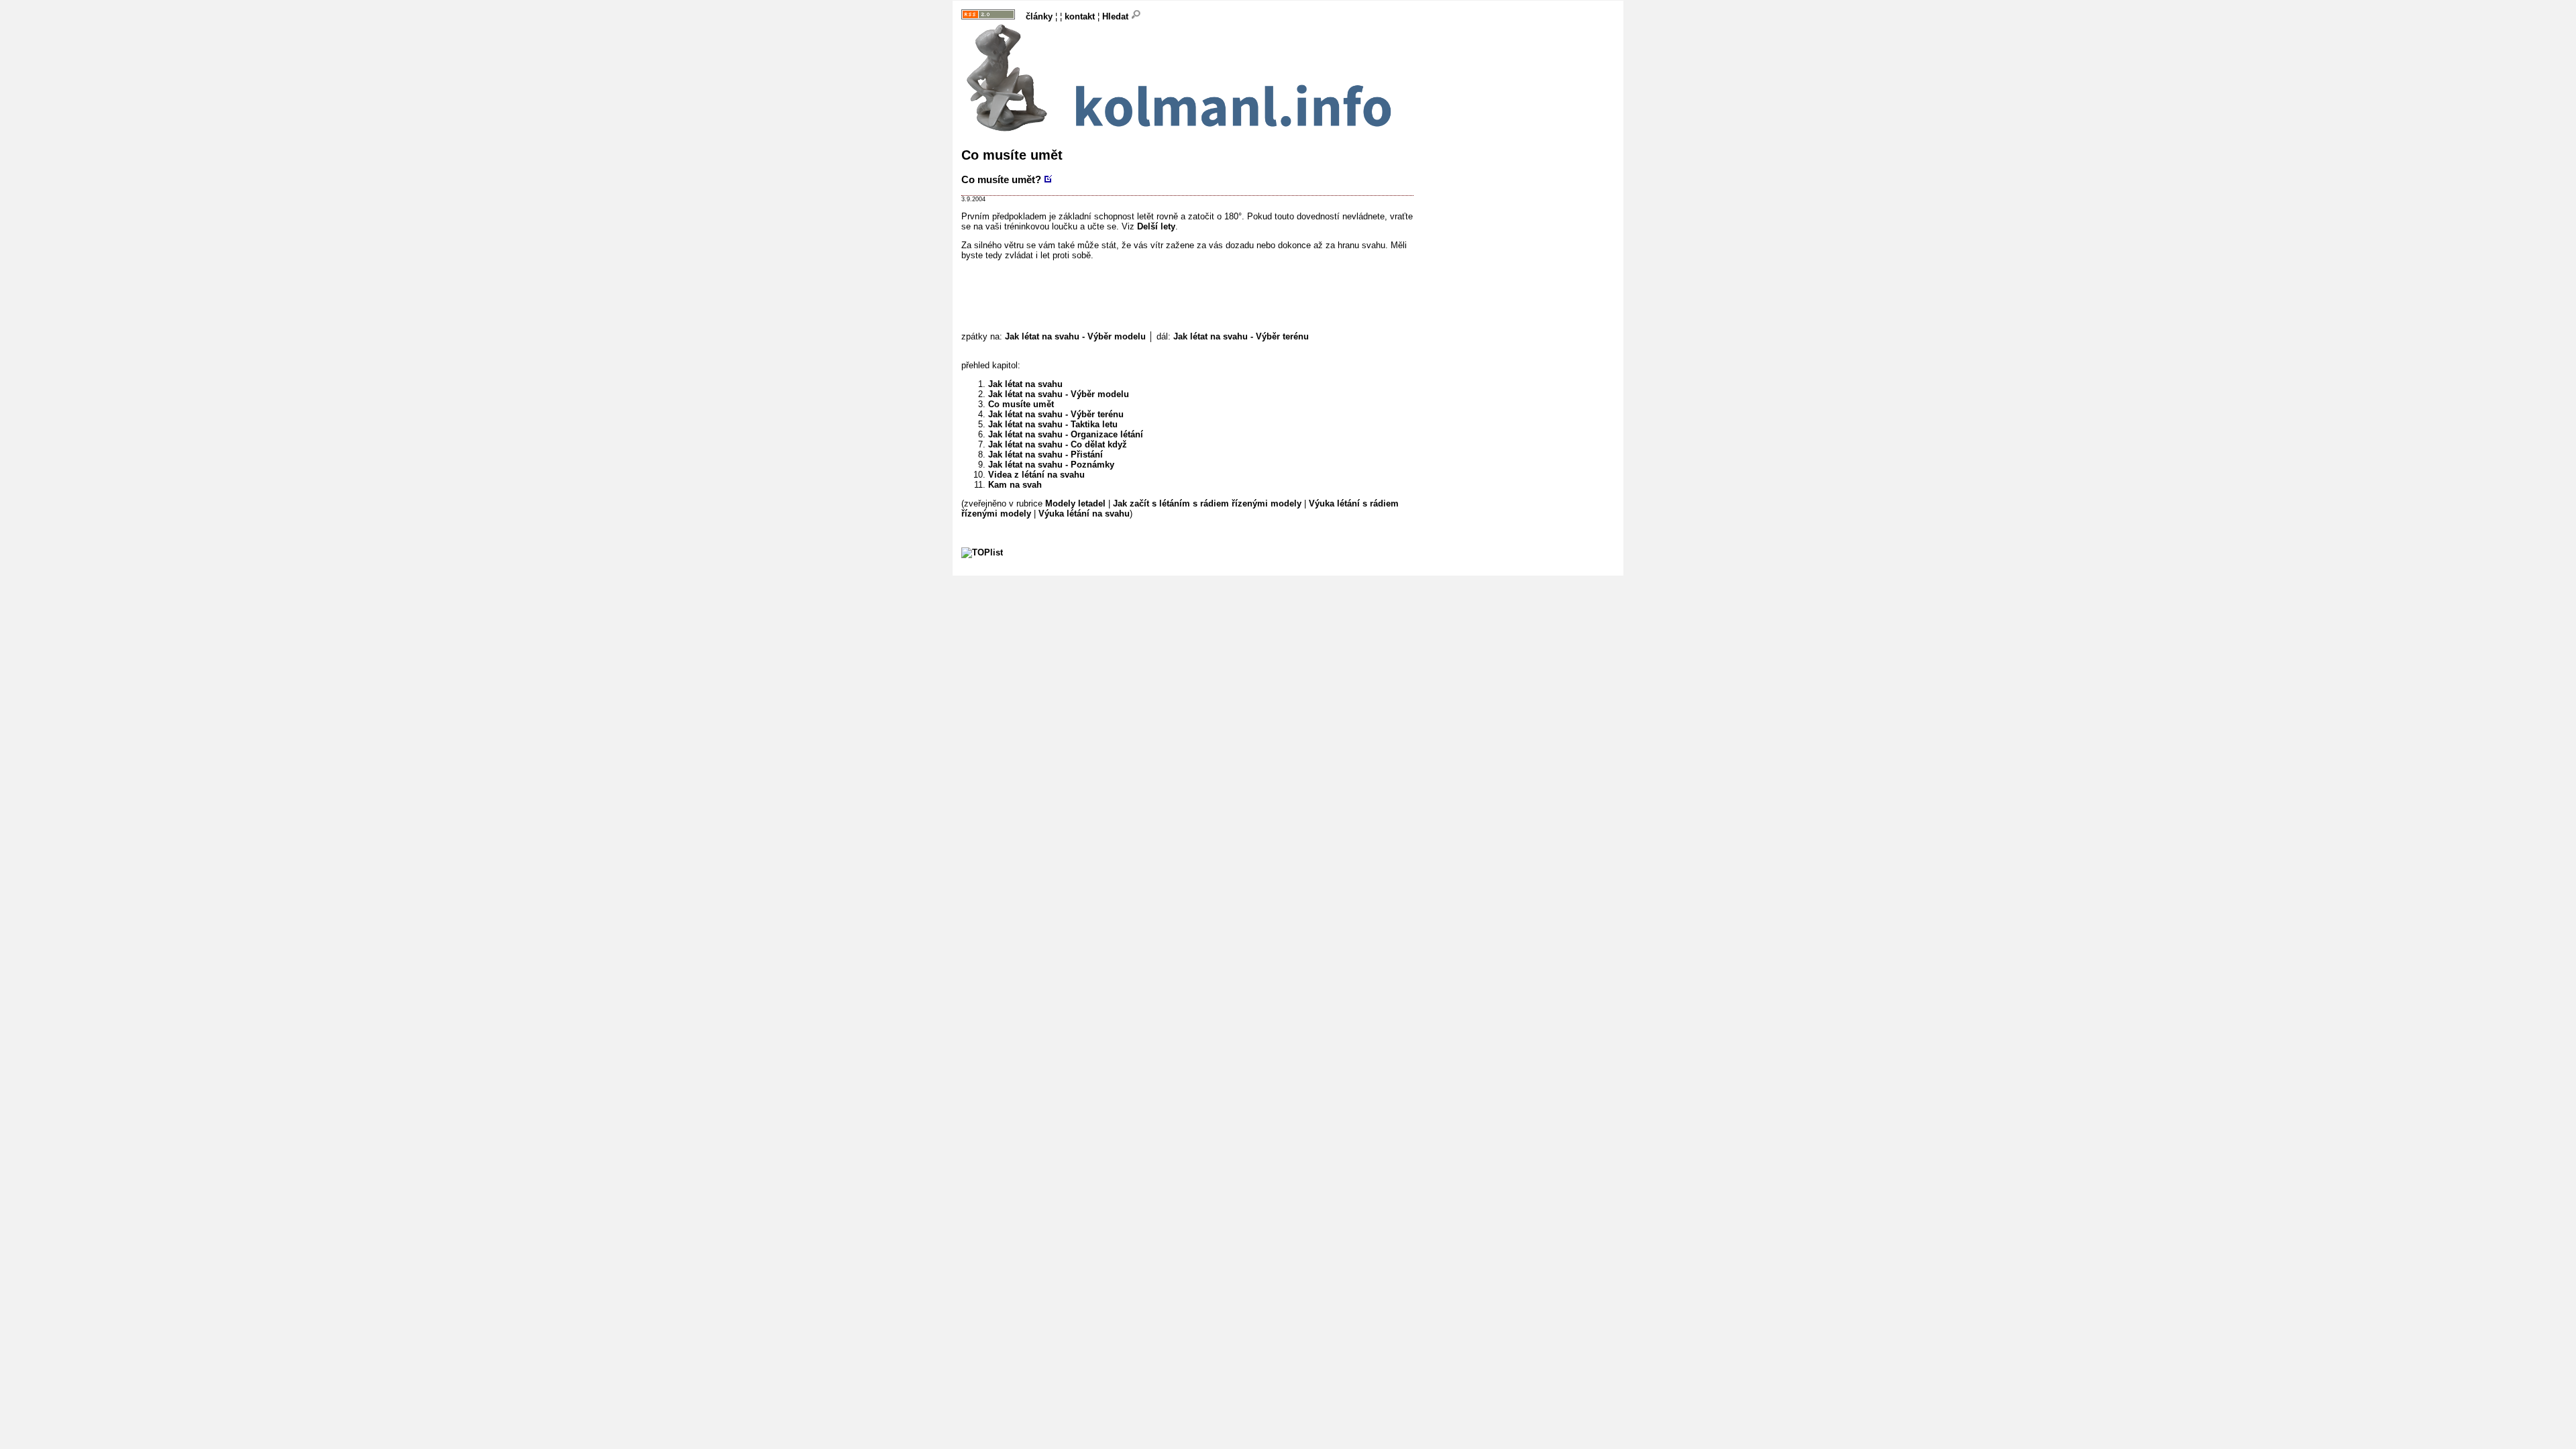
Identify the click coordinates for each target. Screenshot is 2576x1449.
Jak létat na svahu (1025, 384)
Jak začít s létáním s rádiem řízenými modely (1207, 503)
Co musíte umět (1021, 404)
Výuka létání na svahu (1084, 514)
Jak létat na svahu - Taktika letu (1053, 424)
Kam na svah (1015, 485)
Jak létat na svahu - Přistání (1045, 454)
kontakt (1080, 16)
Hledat (1117, 16)
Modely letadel (1075, 503)
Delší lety (1156, 226)
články (1039, 16)
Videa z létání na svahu (1036, 475)
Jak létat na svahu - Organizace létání (1066, 434)
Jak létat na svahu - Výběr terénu (1241, 336)
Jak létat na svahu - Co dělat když (1058, 444)
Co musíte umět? (1001, 179)
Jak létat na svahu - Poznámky (1051, 465)
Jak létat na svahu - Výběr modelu (1075, 336)
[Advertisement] (1205, 299)
